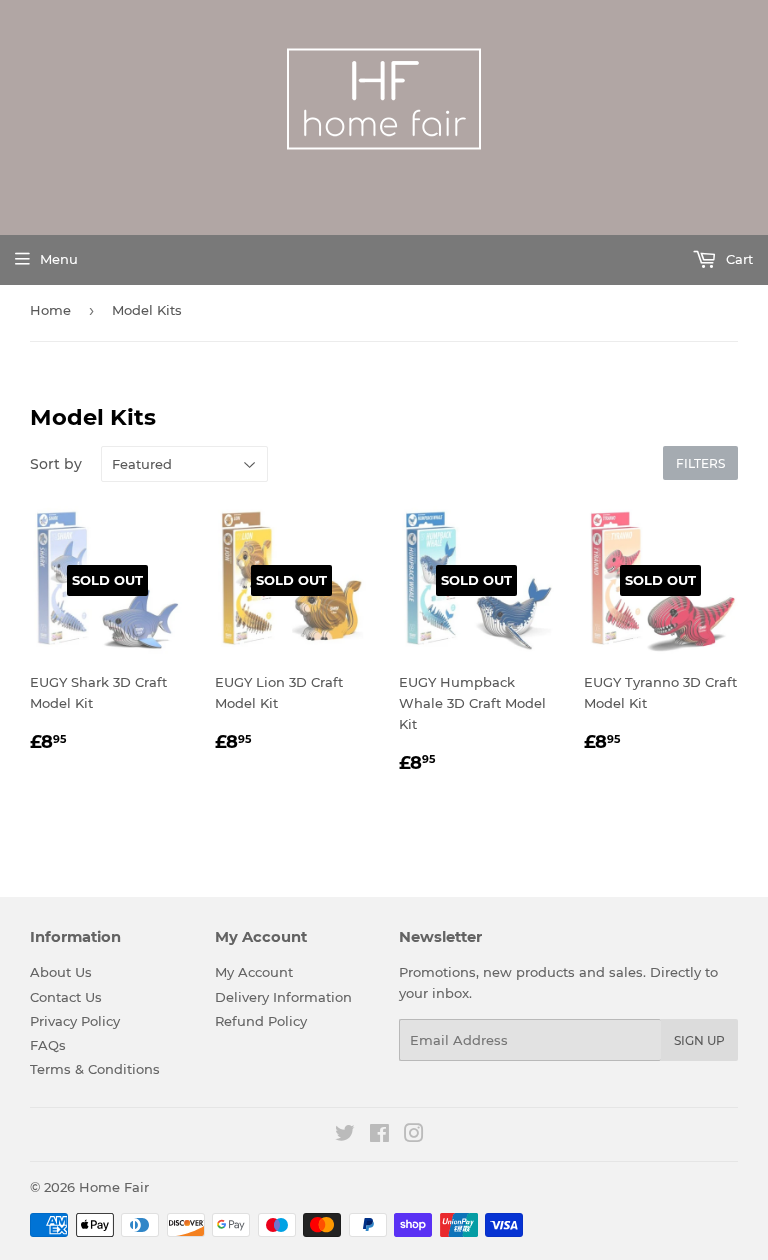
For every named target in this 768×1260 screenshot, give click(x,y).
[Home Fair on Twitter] (345, 1136)
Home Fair (114, 1187)
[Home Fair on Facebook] (379, 1136)
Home (50, 310)
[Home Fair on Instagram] (414, 1136)
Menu (59, 259)
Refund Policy (261, 1021)
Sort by (56, 464)
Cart (737, 259)
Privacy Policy (75, 1021)
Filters (700, 463)
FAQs (48, 1045)
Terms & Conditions (95, 1069)
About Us (61, 972)
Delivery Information (283, 997)
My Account (254, 972)
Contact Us (66, 997)
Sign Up (699, 1040)
